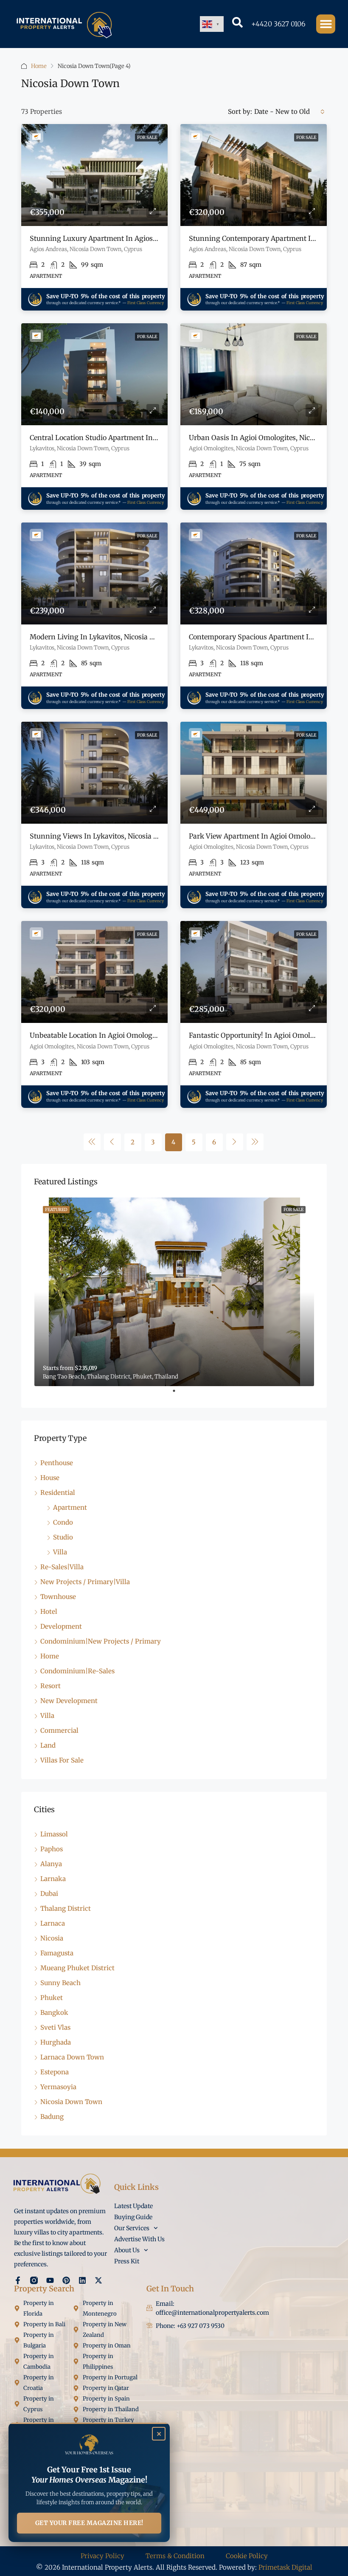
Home (39, 66)
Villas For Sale (62, 1760)
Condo (63, 1522)
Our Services (132, 2228)
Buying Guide (133, 2217)
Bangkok (54, 2012)
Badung (52, 2117)
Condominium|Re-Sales (77, 1671)
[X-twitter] (98, 2280)
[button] (326, 24)
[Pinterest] (66, 2280)
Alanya (51, 1864)
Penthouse (57, 1463)
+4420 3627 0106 (278, 24)
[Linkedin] (82, 2280)
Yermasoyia (58, 2087)
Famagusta (57, 1953)
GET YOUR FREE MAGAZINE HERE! (89, 2523)
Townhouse (58, 1597)
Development (61, 1626)
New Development (69, 1701)
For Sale (147, 137)
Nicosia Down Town (71, 2102)
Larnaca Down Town (72, 2057)
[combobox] (289, 112)
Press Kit (127, 2261)
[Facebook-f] (18, 2280)
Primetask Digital (285, 2567)
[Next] (235, 1142)
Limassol (54, 1834)
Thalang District (66, 1908)
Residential (58, 1493)
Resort (51, 1686)
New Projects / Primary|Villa (85, 1582)
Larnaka (53, 1879)
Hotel (49, 1611)
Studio (63, 1537)
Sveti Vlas (55, 2027)
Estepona (55, 2072)
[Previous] (92, 1142)
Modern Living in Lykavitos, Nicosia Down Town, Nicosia (123, 637)
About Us (127, 2250)
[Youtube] (50, 2280)
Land (48, 1745)
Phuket (52, 1998)
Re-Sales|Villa (62, 1567)
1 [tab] (178, 1394)
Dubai (49, 1894)
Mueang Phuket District (77, 1968)
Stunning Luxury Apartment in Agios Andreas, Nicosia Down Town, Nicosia (154, 238)
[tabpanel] (174, 1292)
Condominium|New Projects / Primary (101, 1641)
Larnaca (53, 1923)
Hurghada (56, 2042)
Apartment (70, 1507)
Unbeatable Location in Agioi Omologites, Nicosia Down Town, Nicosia (145, 1035)
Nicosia (52, 1938)
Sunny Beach (60, 1983)
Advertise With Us (139, 2239)
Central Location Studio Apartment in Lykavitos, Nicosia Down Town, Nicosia (156, 438)
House (50, 1478)
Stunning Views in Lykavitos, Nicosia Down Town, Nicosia (125, 836)
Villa (60, 1552)
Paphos (52, 1849)
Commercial (59, 1730)
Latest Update (133, 2206)
